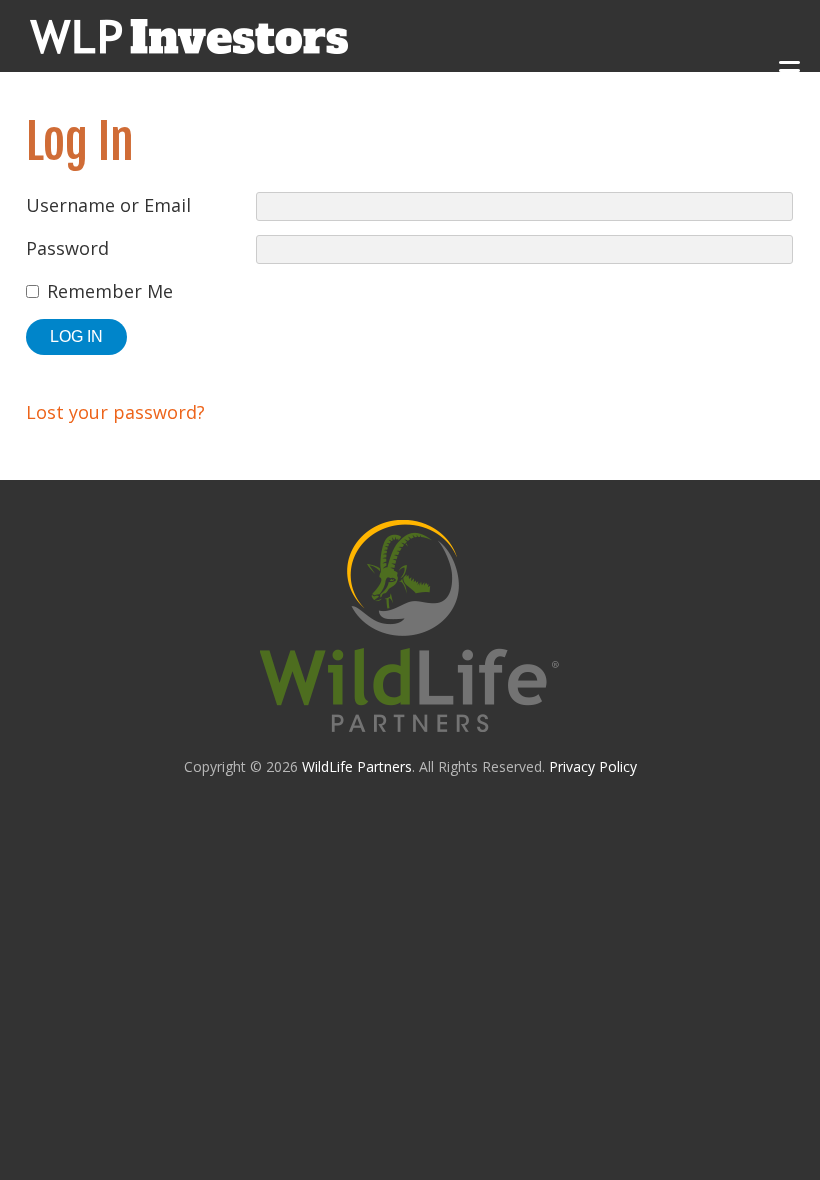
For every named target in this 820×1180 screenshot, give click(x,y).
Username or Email (108, 205)
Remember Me (110, 291)
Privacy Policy (593, 766)
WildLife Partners (357, 766)
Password (67, 248)
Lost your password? (115, 412)
